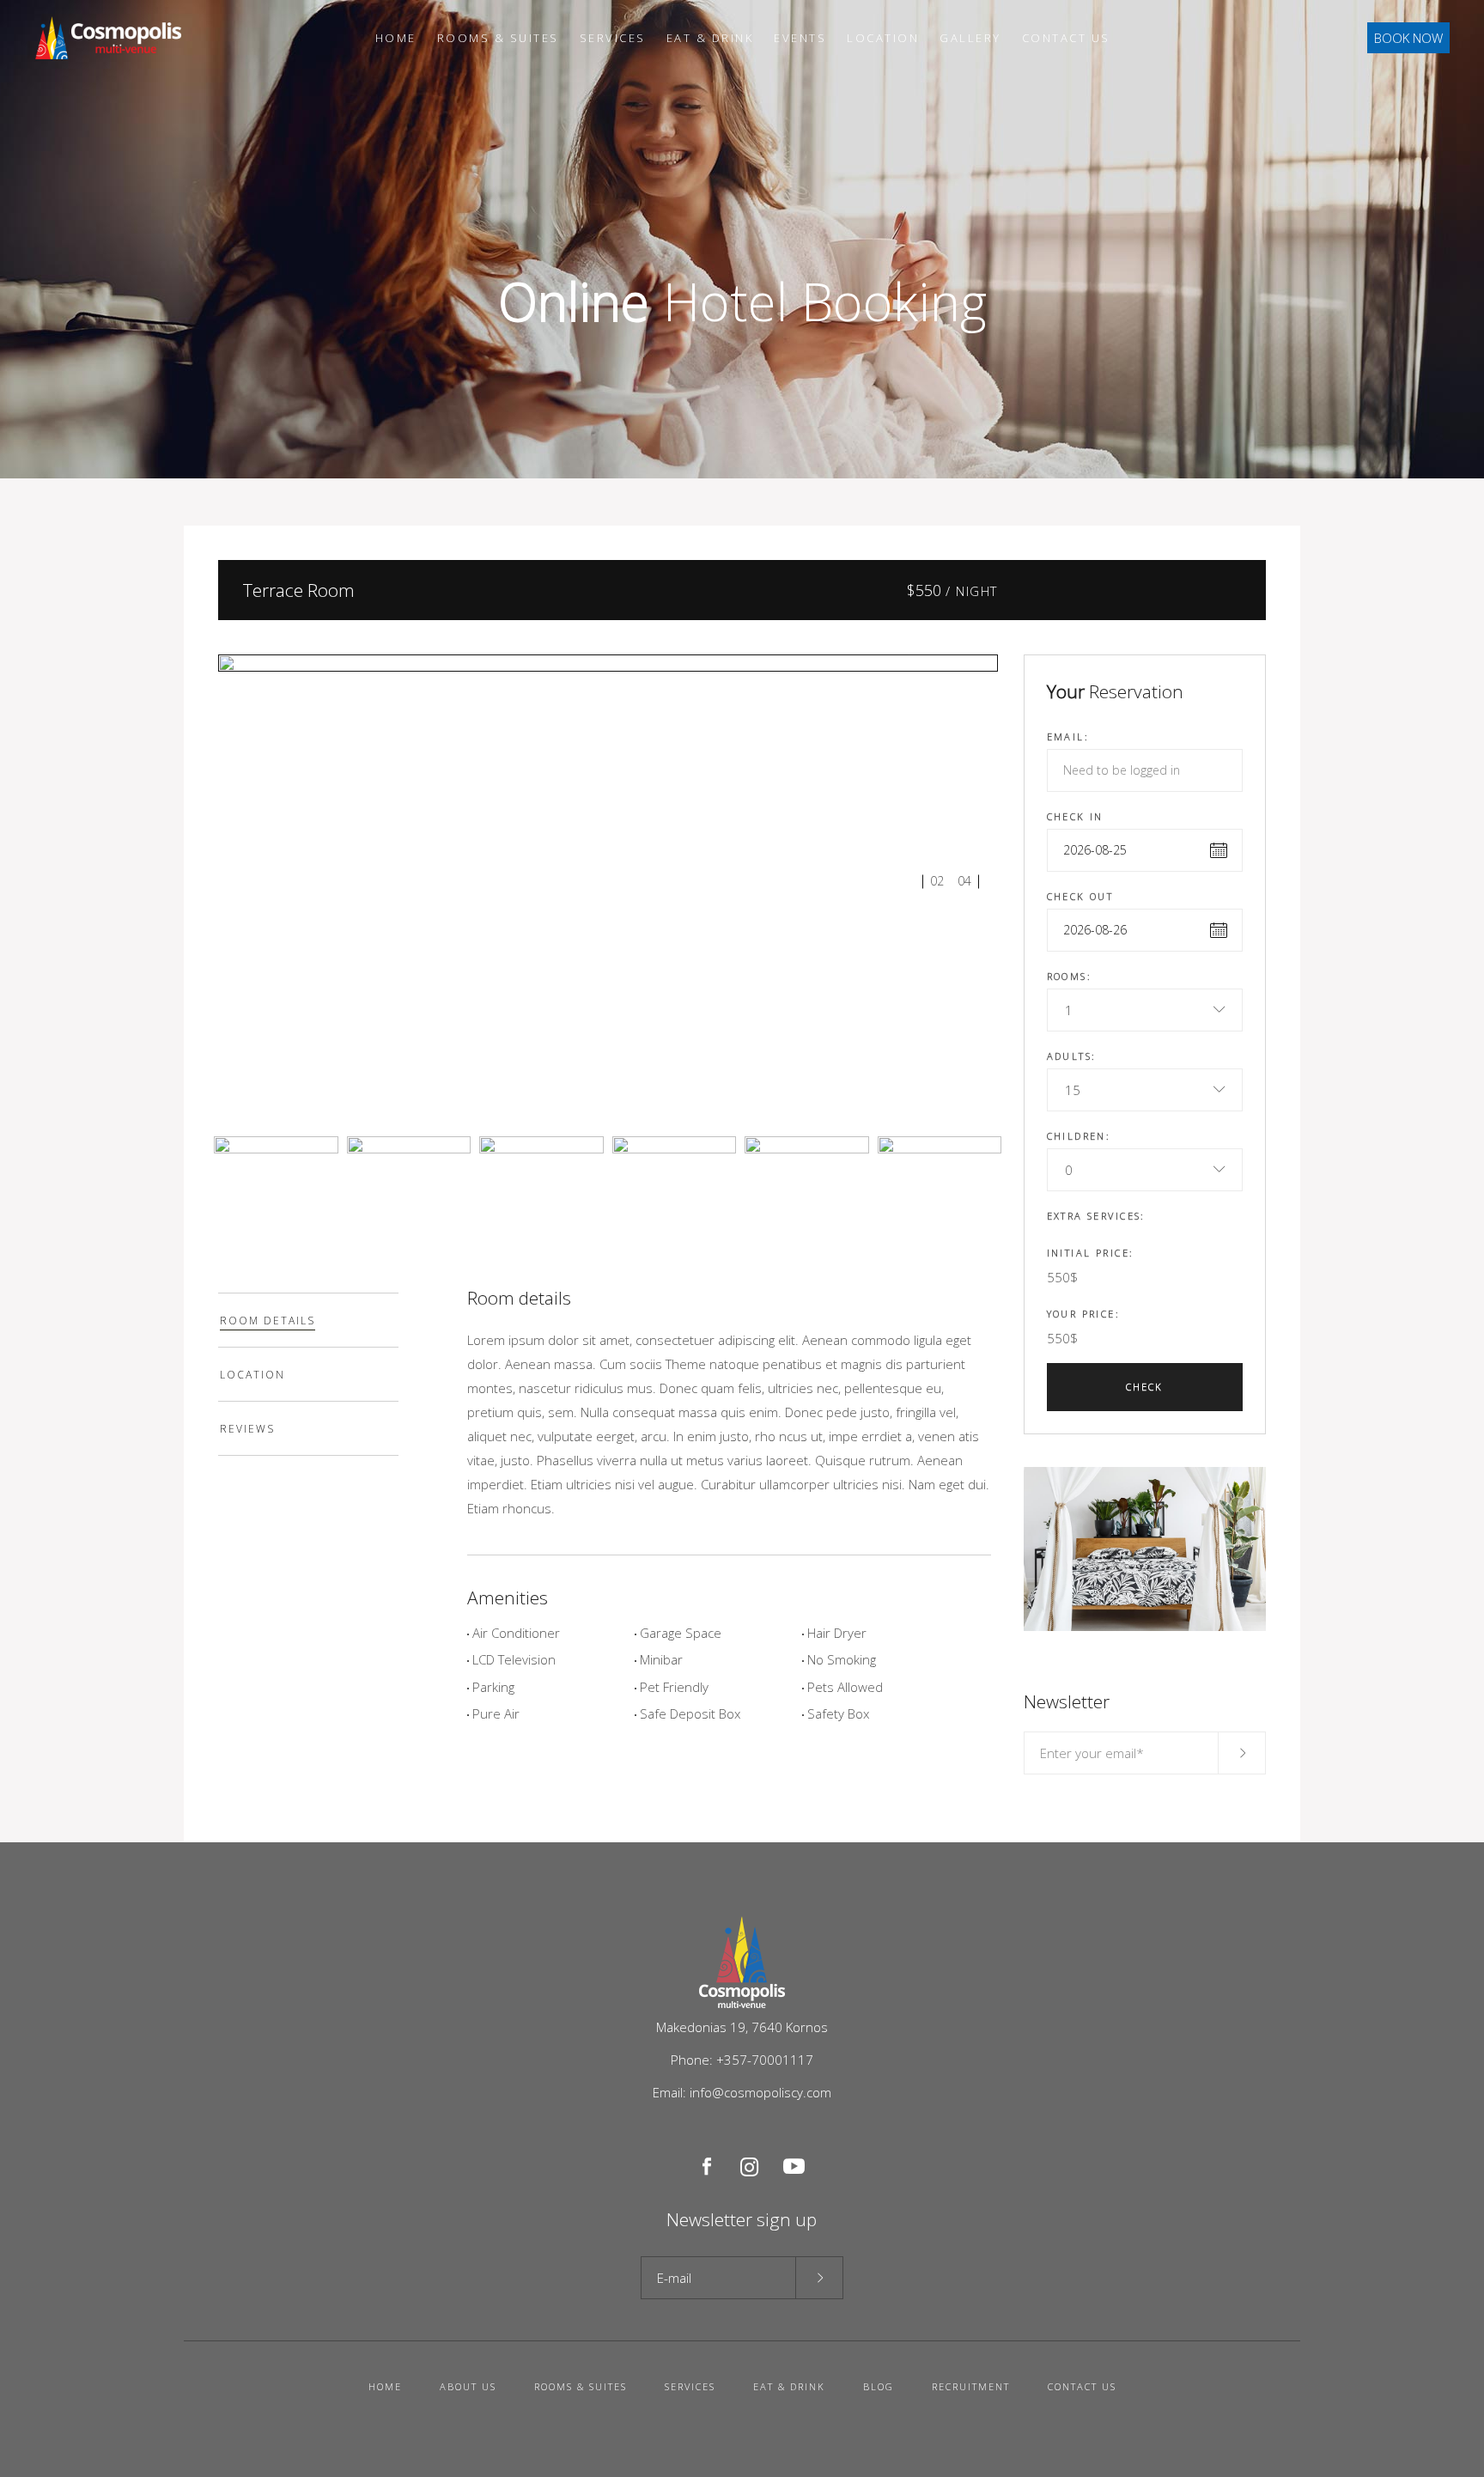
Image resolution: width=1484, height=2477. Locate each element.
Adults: (1072, 1056)
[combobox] (1145, 1010)
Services (690, 2386)
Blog (879, 2386)
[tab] (308, 1320)
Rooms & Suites (581, 2386)
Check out (1080, 896)
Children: (1079, 1136)
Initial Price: (1091, 1253)
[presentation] (308, 1320)
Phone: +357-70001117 (742, 2060)
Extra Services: (1096, 1216)
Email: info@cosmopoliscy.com (742, 2092)
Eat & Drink (789, 2386)
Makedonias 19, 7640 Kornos (742, 2027)
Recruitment (971, 2386)
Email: (1068, 736)
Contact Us (1082, 2386)
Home (385, 2386)
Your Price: (1084, 1314)
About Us (468, 2386)
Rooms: (1070, 976)
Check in (1075, 816)
